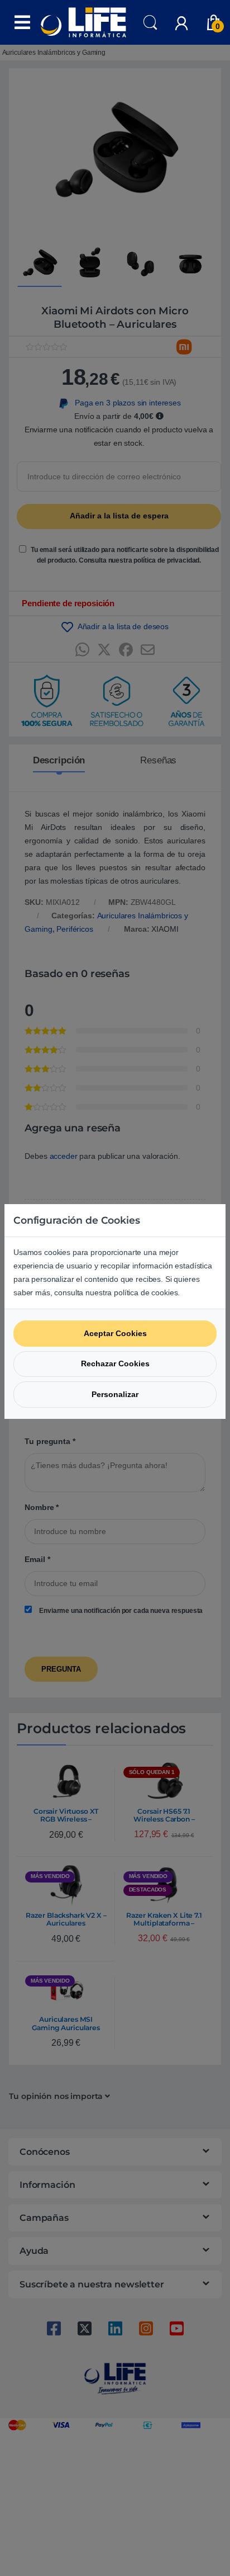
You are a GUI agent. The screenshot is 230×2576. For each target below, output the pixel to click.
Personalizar (115, 1394)
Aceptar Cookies (115, 1333)
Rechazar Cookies (115, 1364)
